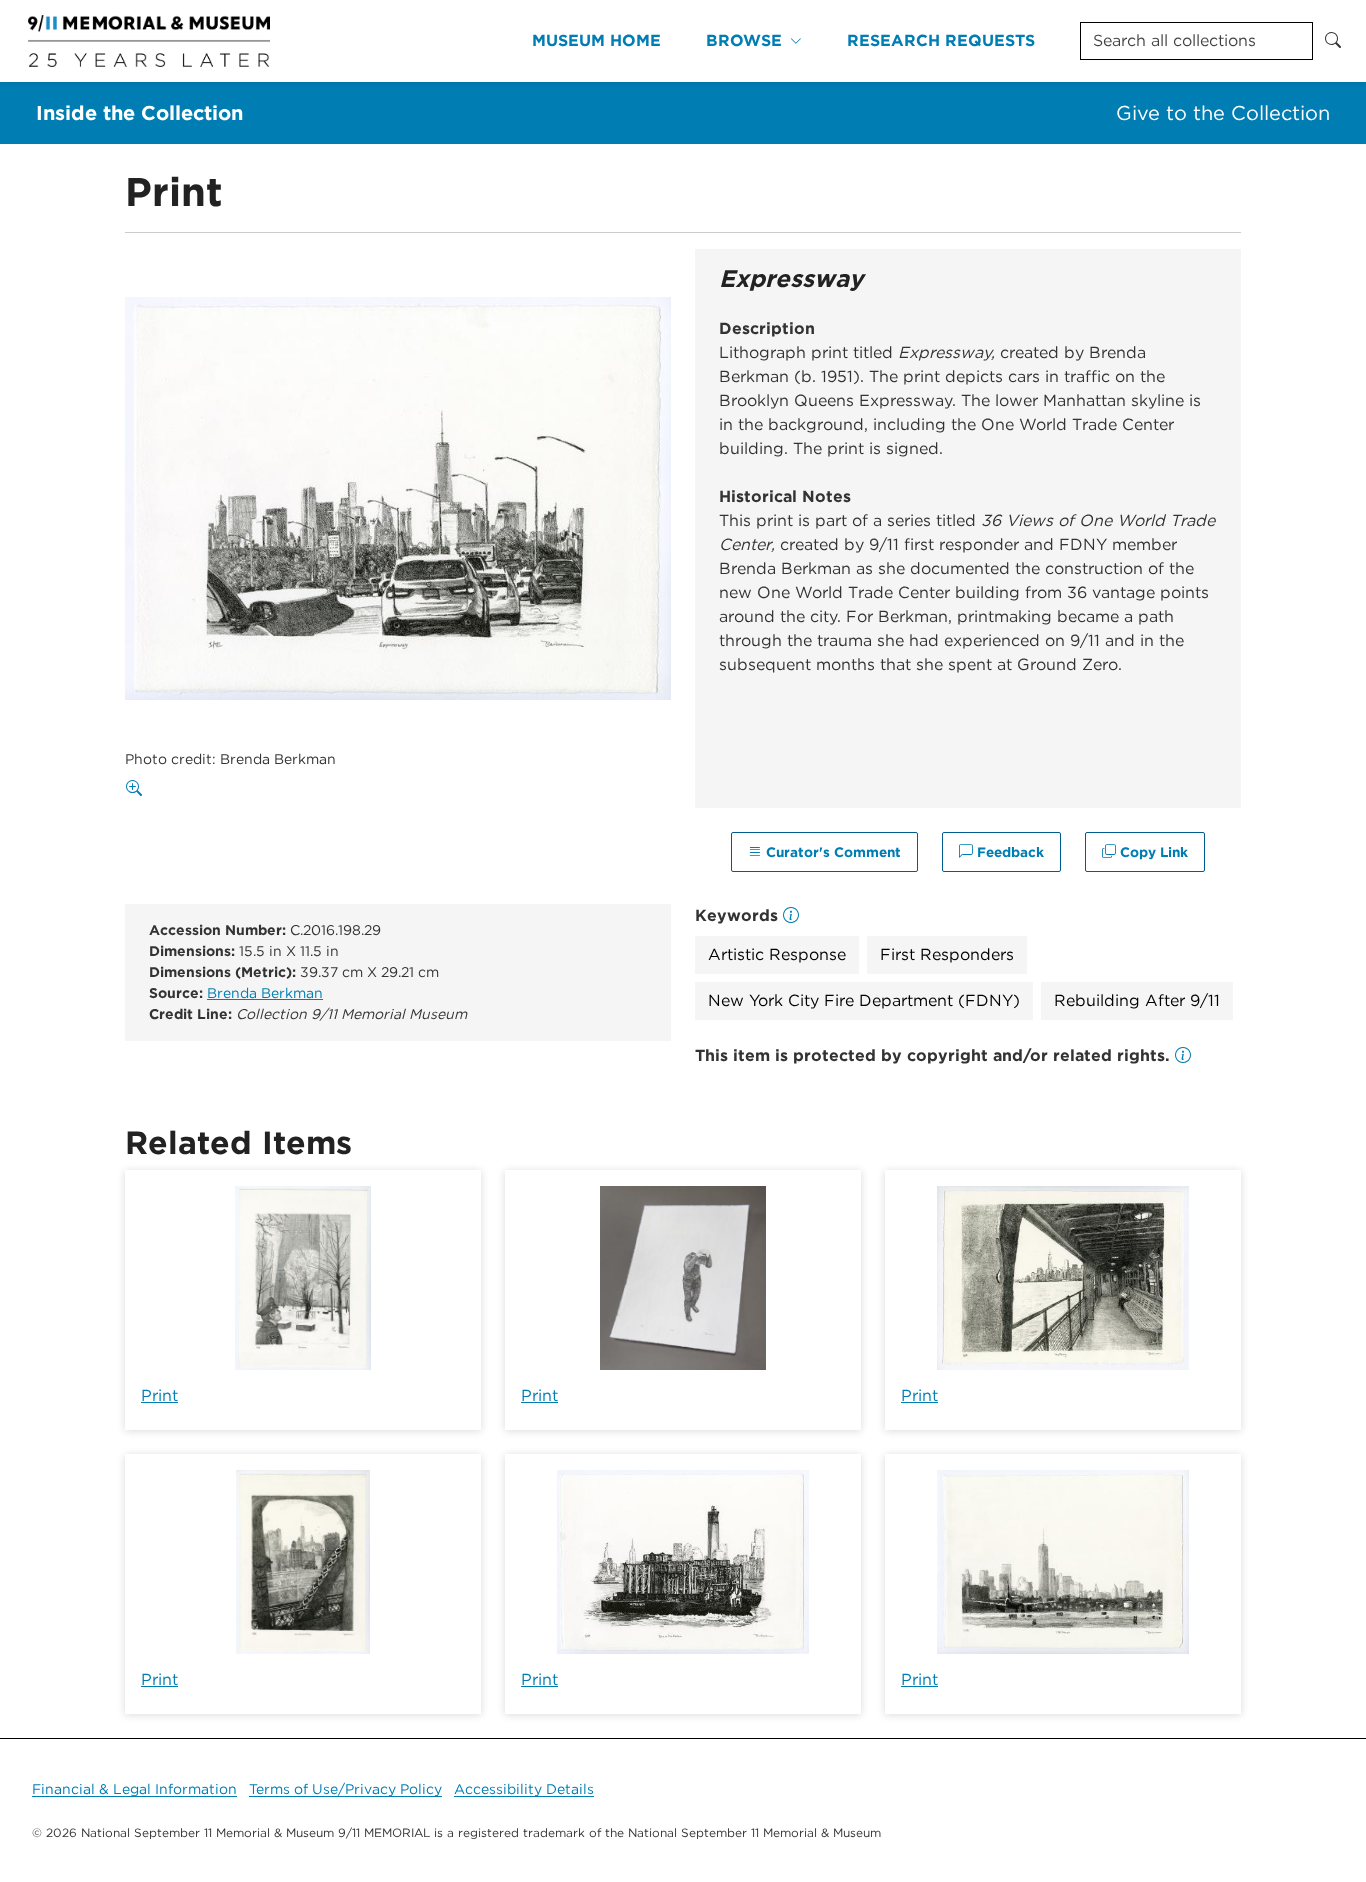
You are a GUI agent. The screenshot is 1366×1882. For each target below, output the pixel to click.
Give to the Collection (1223, 113)
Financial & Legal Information (134, 1789)
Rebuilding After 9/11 (1137, 1000)
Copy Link (1152, 852)
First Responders (947, 954)
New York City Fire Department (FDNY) (864, 1000)
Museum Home (596, 40)
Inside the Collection (139, 113)
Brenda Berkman (265, 993)
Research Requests (941, 40)
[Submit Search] (1333, 41)
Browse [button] (744, 40)
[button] (1183, 1055)
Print (159, 1395)
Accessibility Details (524, 1789)
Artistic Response (777, 954)
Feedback (1008, 852)
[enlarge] (138, 789)
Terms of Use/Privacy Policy (345, 1789)
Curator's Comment (831, 852)
